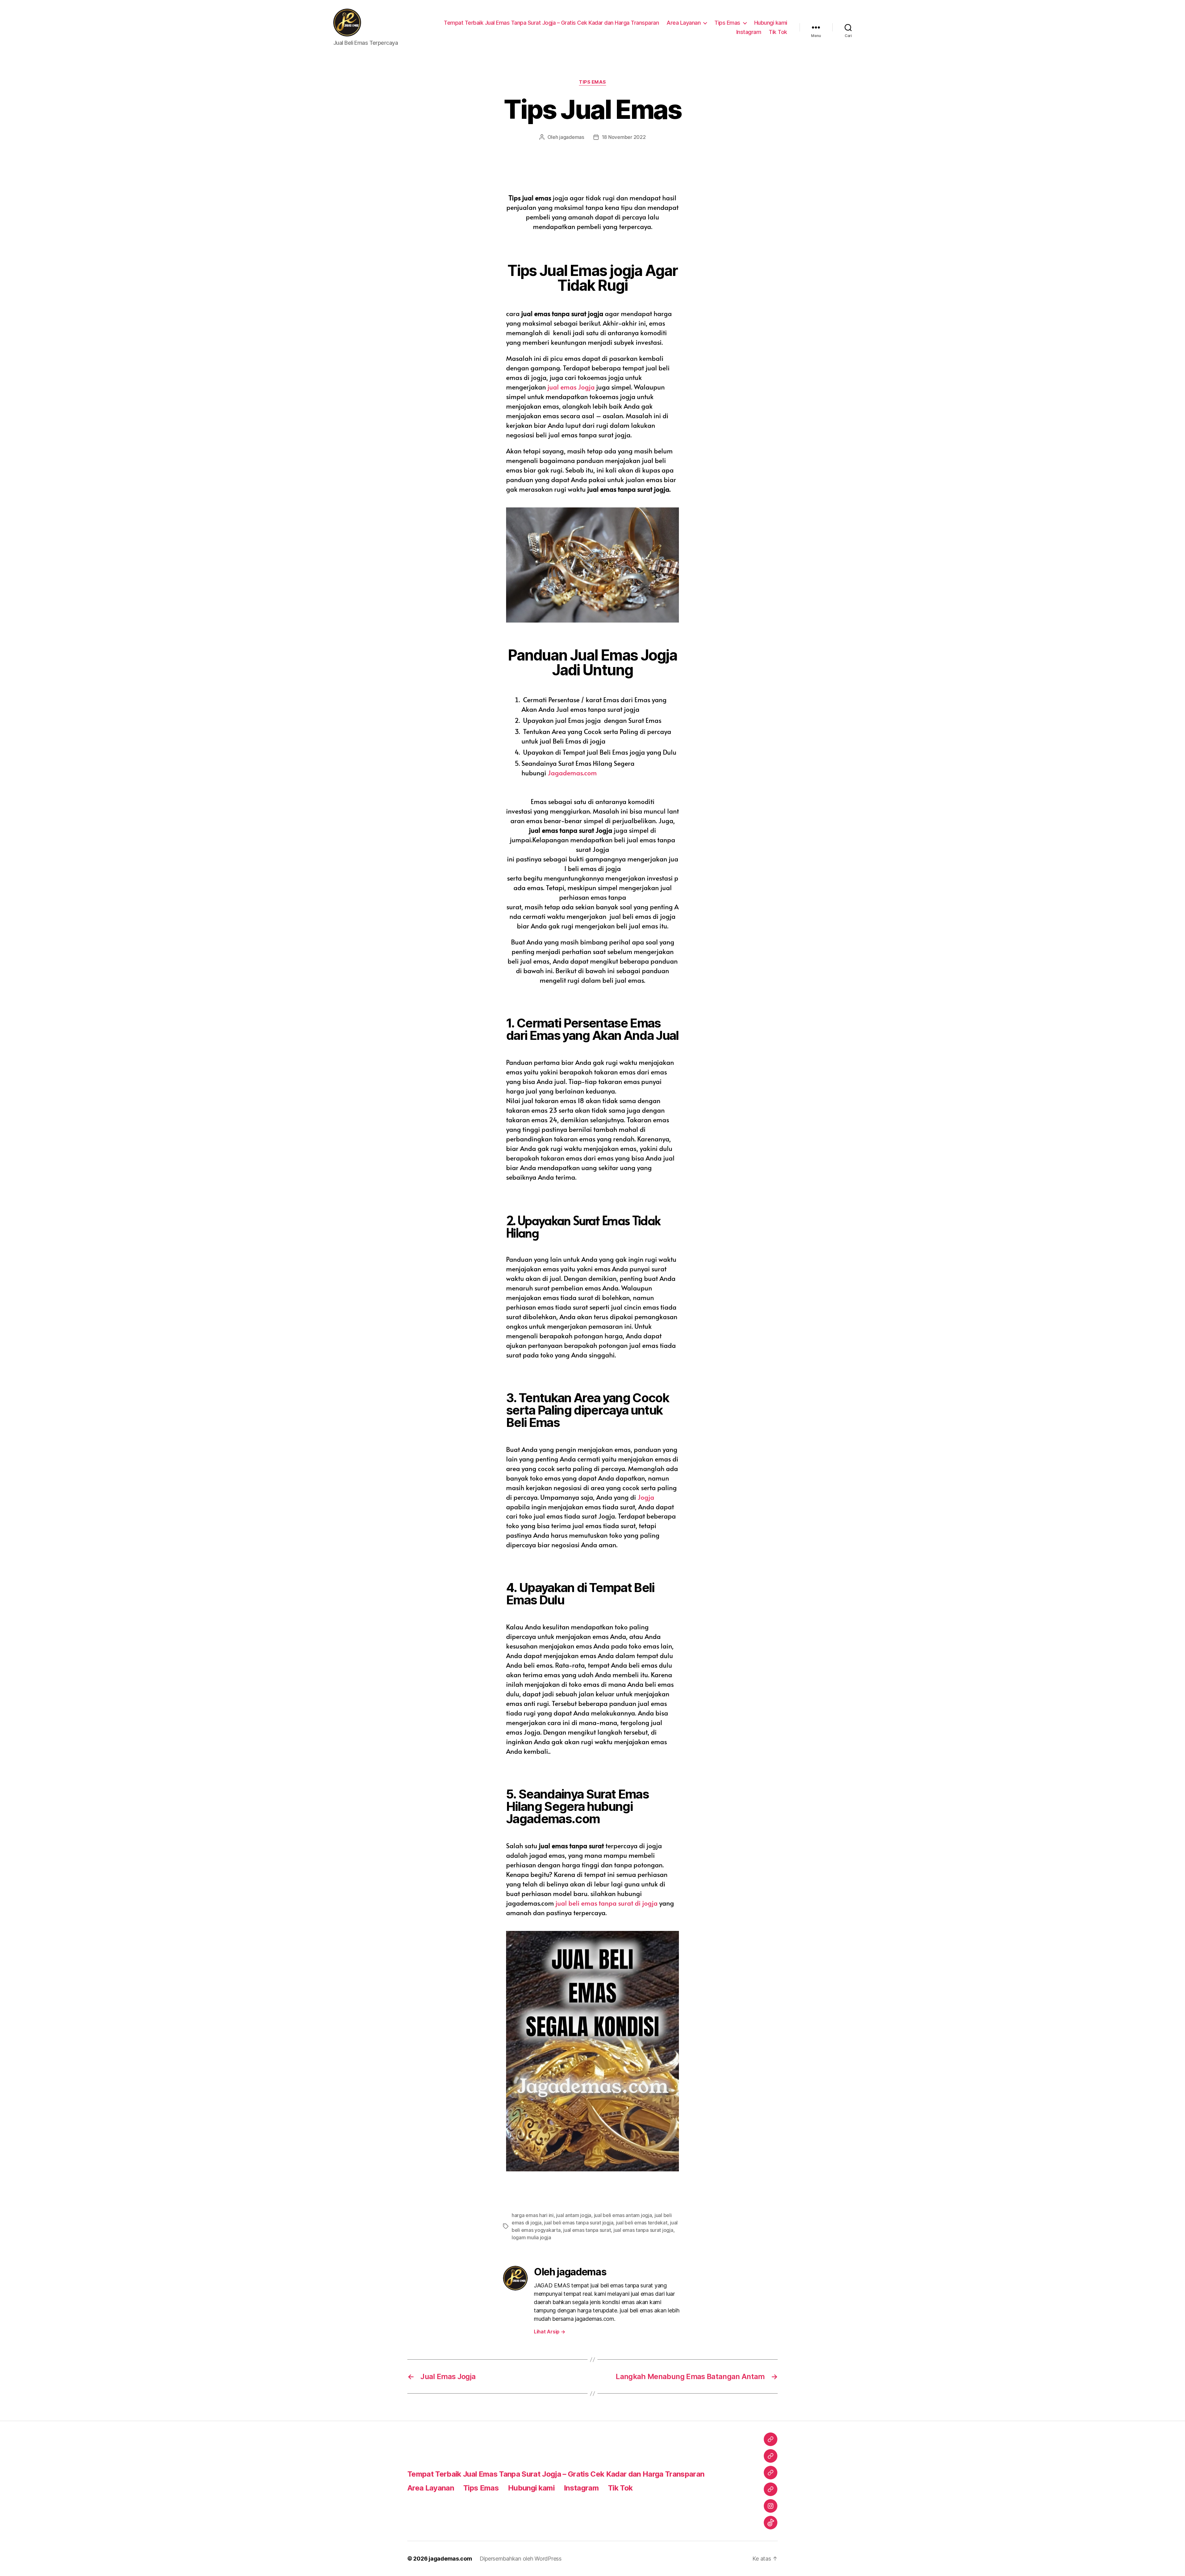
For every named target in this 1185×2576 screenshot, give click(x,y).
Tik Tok (778, 32)
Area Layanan (684, 23)
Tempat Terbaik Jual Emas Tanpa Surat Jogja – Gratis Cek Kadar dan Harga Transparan (551, 23)
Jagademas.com (572, 773)
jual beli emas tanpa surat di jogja (607, 1903)
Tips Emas (727, 23)
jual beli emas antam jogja (623, 2215)
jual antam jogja (574, 2215)
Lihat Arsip (550, 2332)
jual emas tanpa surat (587, 2230)
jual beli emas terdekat (642, 2223)
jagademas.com (450, 2559)
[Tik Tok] (771, 2523)
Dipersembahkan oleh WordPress (521, 2559)
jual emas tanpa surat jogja (643, 2230)
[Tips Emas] (771, 2473)
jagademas (572, 137)
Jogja (646, 1497)
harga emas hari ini (533, 2215)
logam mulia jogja (531, 2237)
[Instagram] (771, 2506)
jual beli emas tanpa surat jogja (579, 2223)
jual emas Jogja (570, 387)
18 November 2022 (624, 137)
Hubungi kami (771, 23)
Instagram (749, 32)
